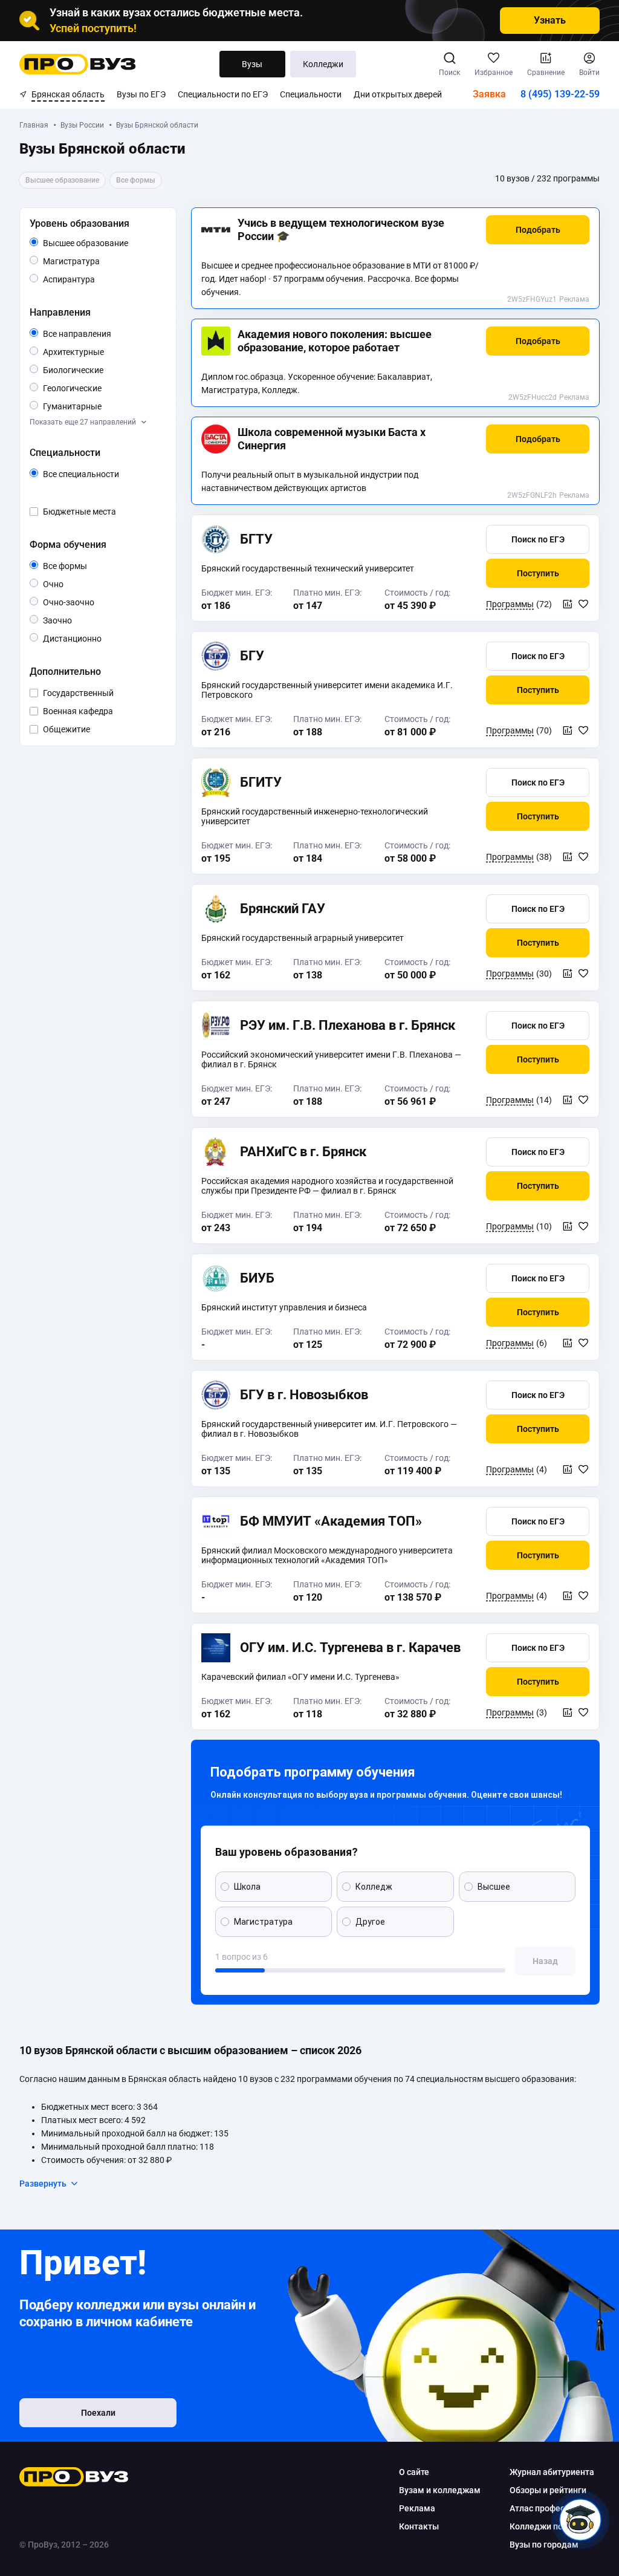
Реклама (574, 299)
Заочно (72, 620)
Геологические (101, 388)
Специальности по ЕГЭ (223, 94)
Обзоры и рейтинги (548, 2490)
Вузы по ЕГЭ (141, 94)
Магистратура (99, 261)
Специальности (311, 94)
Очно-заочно (83, 603)
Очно (63, 584)
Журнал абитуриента (552, 2472)
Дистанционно (101, 638)
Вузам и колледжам (440, 2490)
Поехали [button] (98, 2413)
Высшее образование (102, 244)
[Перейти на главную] (78, 64)
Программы (510, 604)
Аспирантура (95, 279)
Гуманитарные (101, 406)
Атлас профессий (544, 2508)
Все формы (79, 567)
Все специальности (102, 475)
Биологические (102, 370)
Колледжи (323, 64)
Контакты (419, 2526)
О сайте (414, 2472)
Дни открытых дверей (398, 94)
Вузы (252, 64)
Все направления (102, 334)
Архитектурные (102, 352)
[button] (538, 230)
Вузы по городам (544, 2545)
